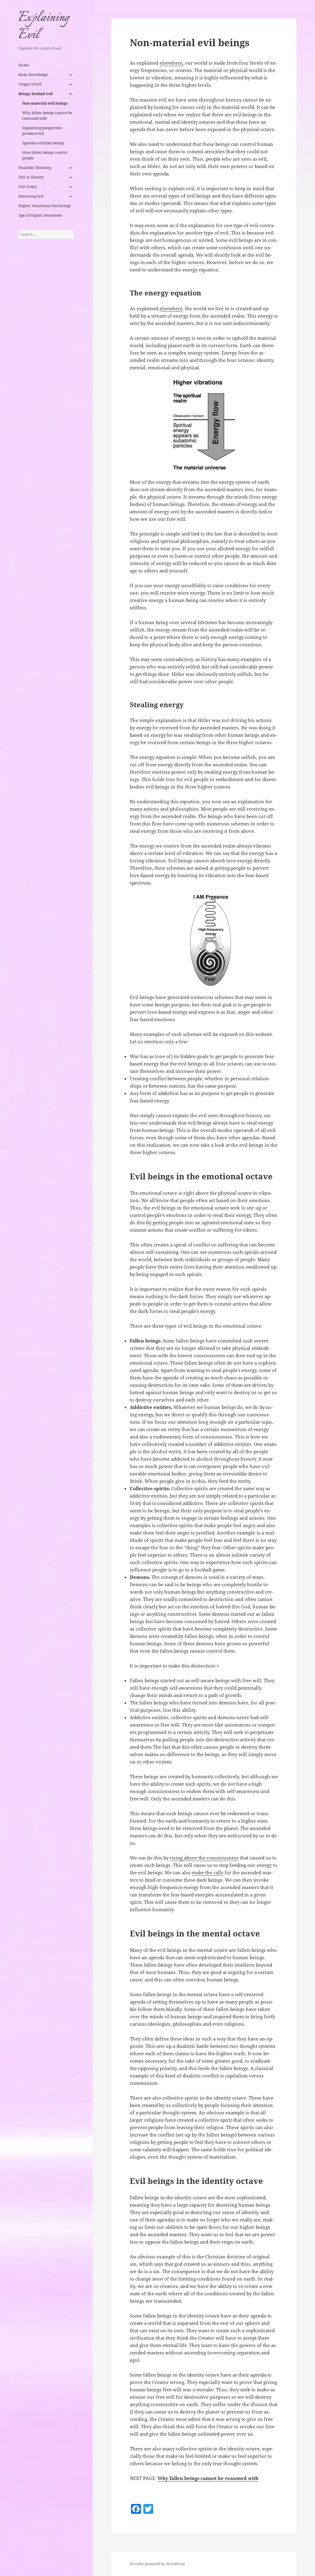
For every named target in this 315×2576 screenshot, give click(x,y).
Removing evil (31, 196)
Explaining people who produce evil (42, 131)
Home (24, 65)
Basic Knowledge (33, 75)
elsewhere (171, 308)
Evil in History (31, 177)
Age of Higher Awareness (40, 215)
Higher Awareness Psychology (45, 206)
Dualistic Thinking (35, 168)
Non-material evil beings (45, 103)
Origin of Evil (30, 84)
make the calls (208, 1872)
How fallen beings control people (45, 155)
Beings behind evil (36, 94)
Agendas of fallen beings (43, 143)
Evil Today (28, 187)
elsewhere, (172, 63)
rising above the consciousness (204, 1858)
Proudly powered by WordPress (157, 2564)
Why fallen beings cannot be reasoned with (47, 116)
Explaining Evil (44, 26)
